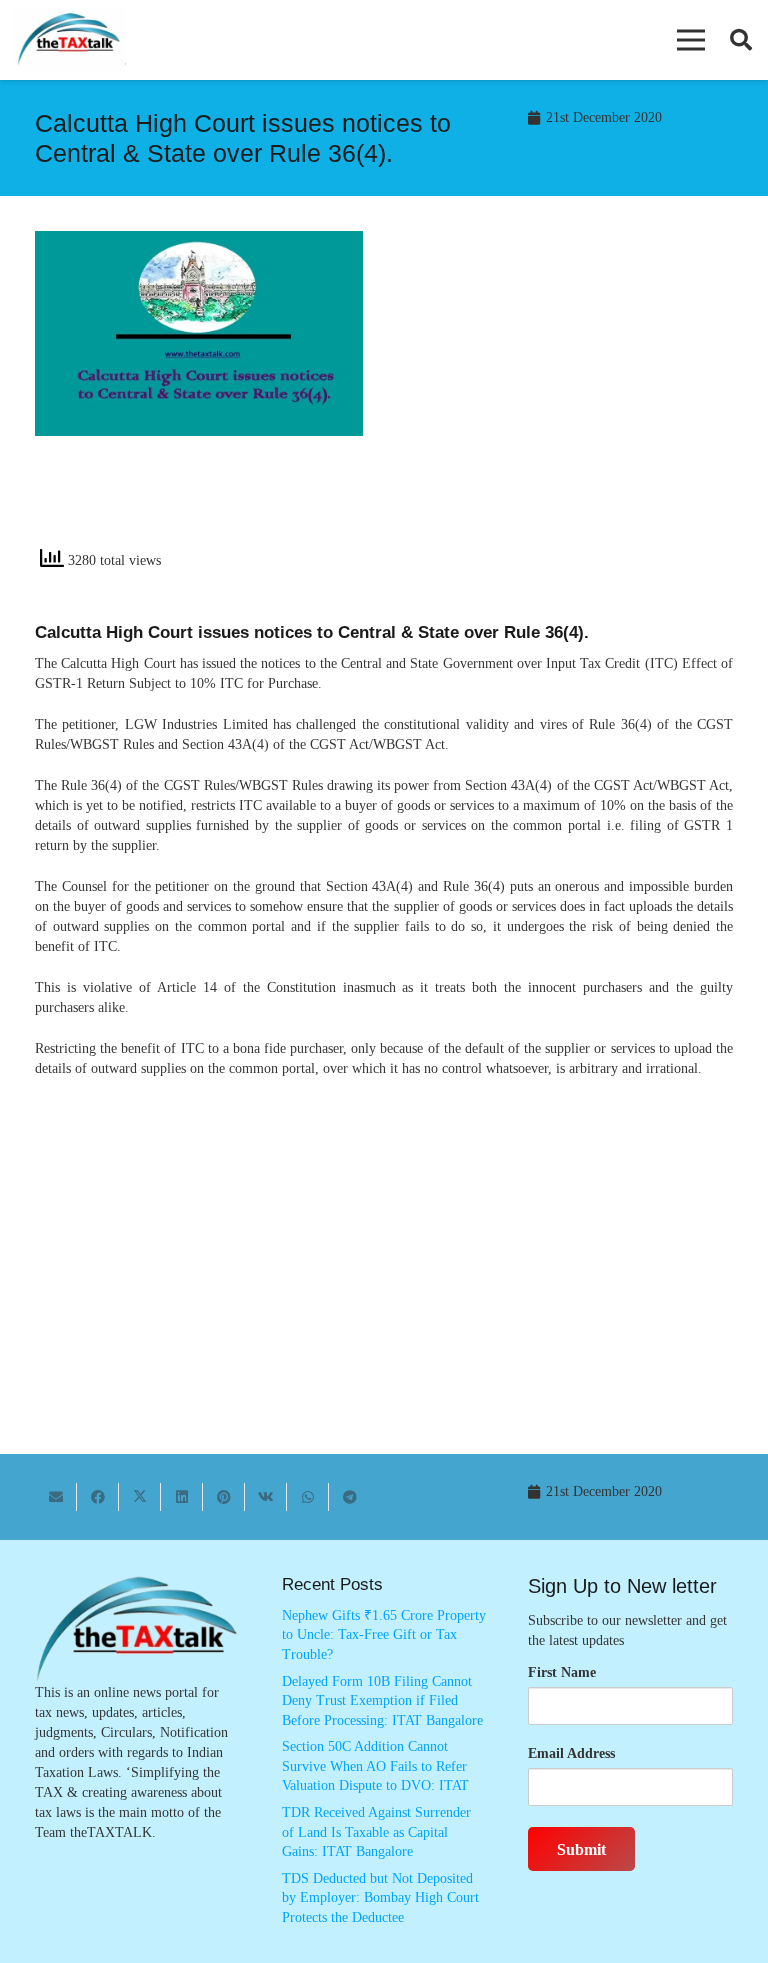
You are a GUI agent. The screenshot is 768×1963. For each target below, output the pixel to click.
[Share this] (98, 1497)
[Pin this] (224, 1497)
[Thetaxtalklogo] (70, 40)
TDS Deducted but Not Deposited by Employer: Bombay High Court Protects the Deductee (380, 1898)
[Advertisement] (569, 396)
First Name (562, 1672)
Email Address (571, 1753)
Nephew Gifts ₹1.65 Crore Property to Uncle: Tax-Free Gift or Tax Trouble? (384, 1635)
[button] (691, 40)
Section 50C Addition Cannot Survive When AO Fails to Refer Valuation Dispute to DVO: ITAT (375, 1766)
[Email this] (56, 1497)
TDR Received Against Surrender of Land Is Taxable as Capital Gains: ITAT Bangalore (376, 1832)
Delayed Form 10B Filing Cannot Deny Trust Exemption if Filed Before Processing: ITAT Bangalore (382, 1701)
